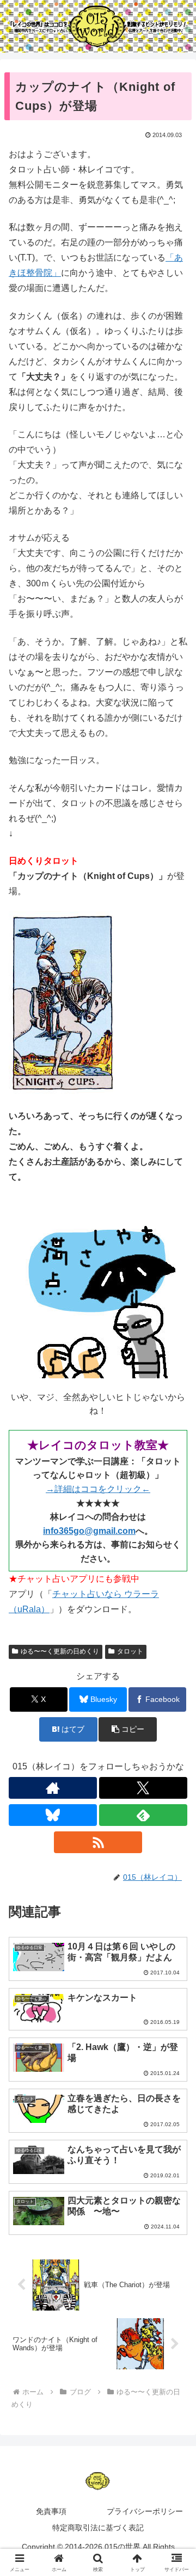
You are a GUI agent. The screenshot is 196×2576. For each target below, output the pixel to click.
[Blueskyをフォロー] (53, 1815)
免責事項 (51, 2511)
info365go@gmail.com (89, 1531)
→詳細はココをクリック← (98, 1489)
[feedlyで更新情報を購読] (143, 1815)
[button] (128, 1729)
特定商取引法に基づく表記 (98, 2528)
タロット (130, 1651)
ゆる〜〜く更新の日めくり (60, 1651)
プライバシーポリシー (145, 2511)
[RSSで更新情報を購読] (98, 1842)
